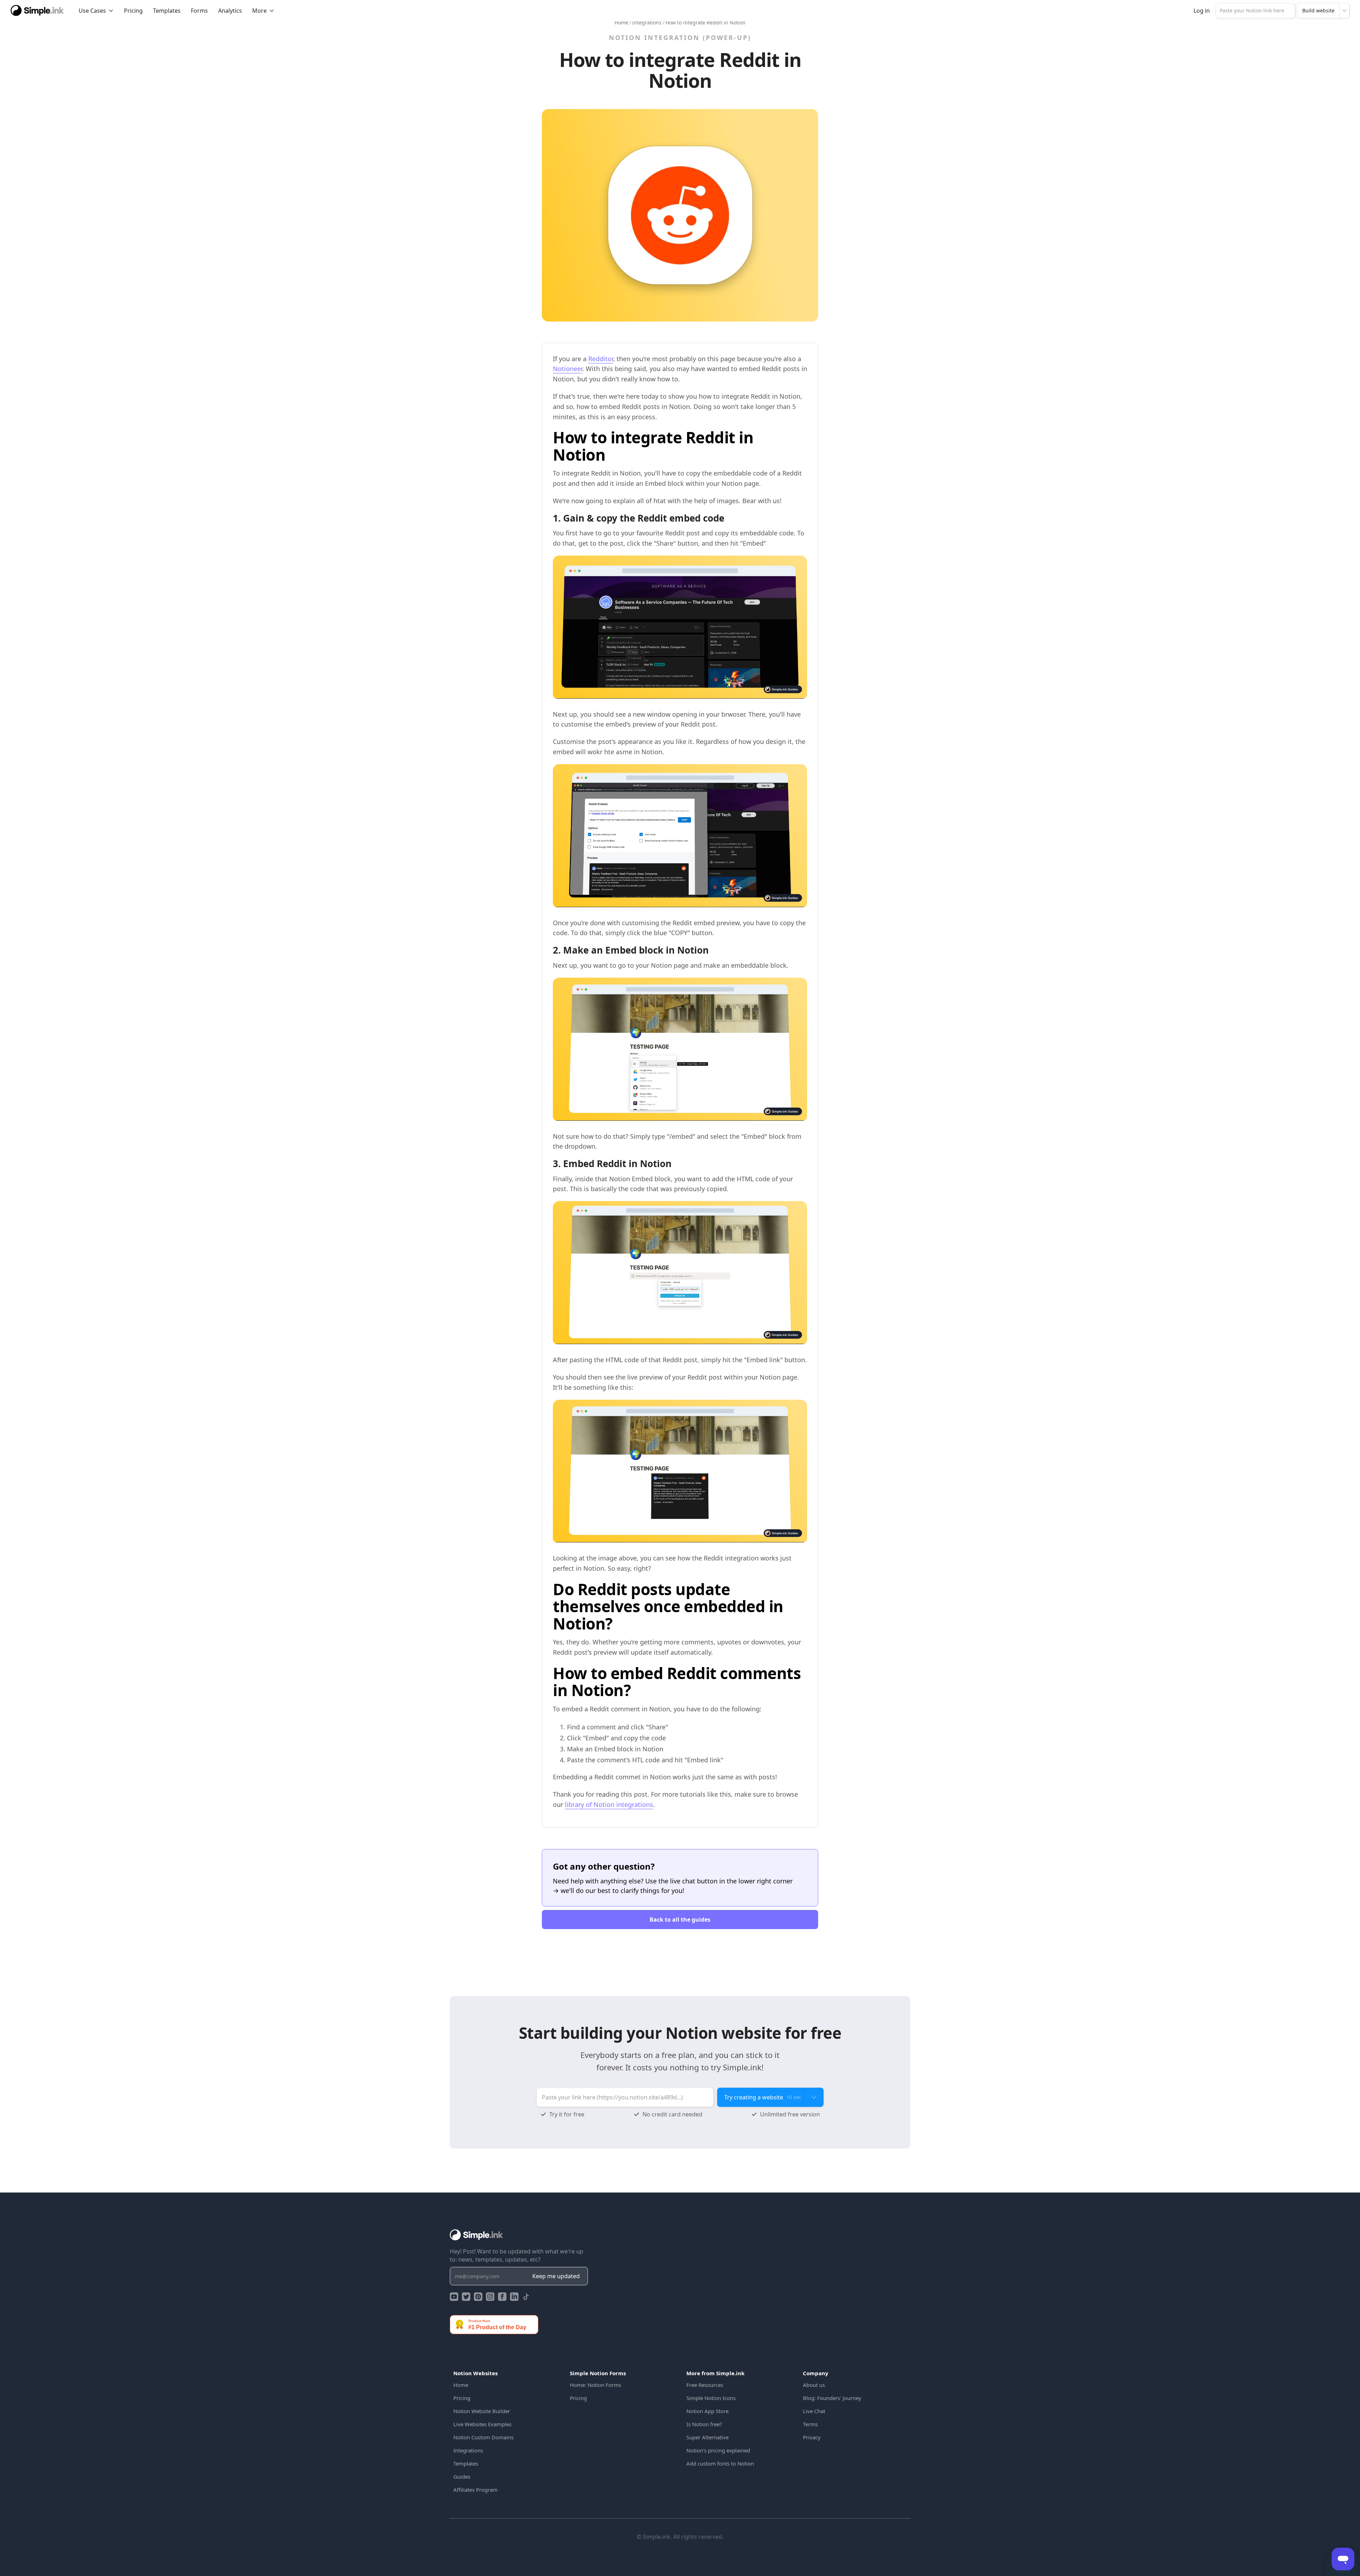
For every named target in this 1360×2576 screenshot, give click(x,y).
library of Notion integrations (609, 1804)
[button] (96, 11)
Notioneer (568, 369)
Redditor (601, 359)
